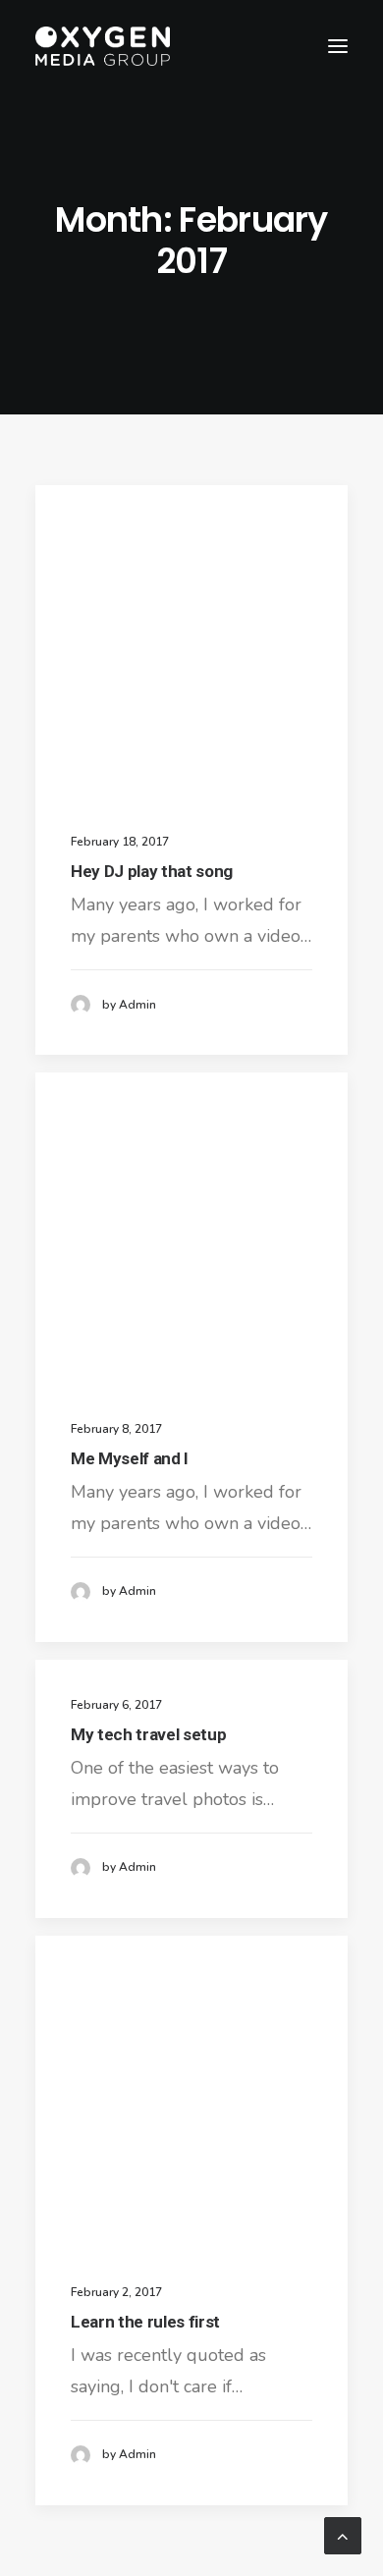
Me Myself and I (130, 1458)
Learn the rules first (145, 2322)
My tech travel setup (148, 1734)
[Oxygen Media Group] (103, 46)
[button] (338, 46)
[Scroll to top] (343, 2534)
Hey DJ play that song (152, 871)
